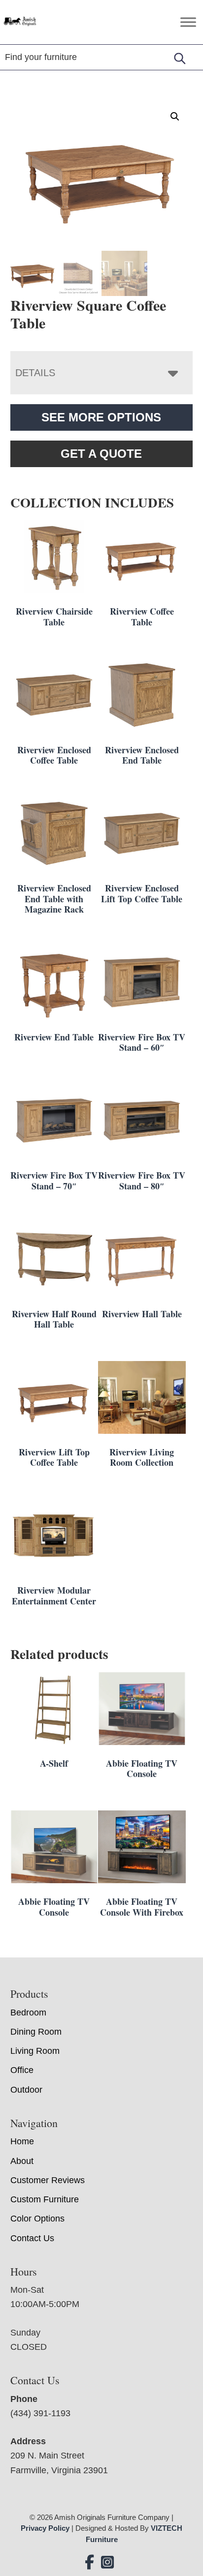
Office (22, 2070)
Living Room (35, 2051)
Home (22, 2141)
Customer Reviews (48, 2180)
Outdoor (26, 2090)
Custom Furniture (45, 2199)
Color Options (37, 2219)
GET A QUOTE (101, 454)
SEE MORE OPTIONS (101, 417)
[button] (175, 117)
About (22, 2161)
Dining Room (36, 2032)
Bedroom (28, 2013)
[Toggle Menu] (188, 22)
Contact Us (32, 2238)
